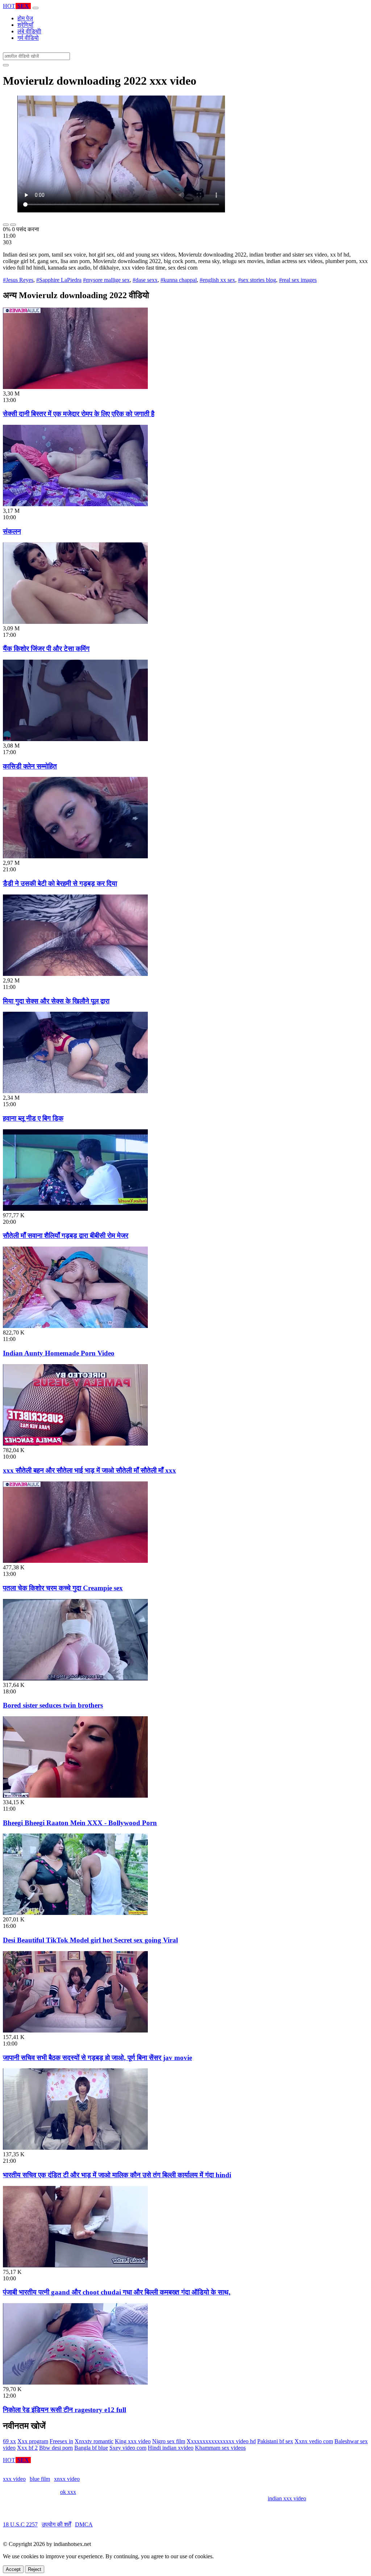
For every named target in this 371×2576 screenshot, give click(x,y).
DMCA (84, 2524)
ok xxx (68, 2492)
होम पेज (25, 18)
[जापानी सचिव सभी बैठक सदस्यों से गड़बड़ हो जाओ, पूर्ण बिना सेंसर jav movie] (75, 2031)
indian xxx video (287, 2498)
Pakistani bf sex (275, 2441)
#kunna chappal (179, 280)
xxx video (14, 2479)
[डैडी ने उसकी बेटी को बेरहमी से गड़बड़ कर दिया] (75, 856)
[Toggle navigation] (36, 8)
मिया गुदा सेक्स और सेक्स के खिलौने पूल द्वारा (56, 1001)
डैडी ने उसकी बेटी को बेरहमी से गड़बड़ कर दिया (60, 883)
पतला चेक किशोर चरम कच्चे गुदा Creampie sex (63, 1588)
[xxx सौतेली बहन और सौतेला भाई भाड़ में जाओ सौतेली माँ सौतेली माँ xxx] (75, 1444)
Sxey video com (128, 2448)
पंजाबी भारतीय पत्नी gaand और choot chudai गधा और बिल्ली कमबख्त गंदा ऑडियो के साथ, (117, 2292)
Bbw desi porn (56, 2448)
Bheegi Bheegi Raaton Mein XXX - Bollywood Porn (80, 1823)
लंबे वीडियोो (29, 31)
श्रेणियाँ (25, 25)
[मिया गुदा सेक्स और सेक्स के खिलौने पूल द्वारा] (75, 974)
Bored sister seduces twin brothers (53, 1705)
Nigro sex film (169, 2441)
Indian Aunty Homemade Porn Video (59, 1353)
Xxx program (33, 2441)
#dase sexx (145, 280)
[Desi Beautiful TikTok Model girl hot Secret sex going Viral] (75, 1913)
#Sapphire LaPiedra (59, 280)
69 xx (9, 2441)
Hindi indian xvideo (171, 2448)
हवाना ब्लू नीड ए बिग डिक (33, 1118)
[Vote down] (13, 225)
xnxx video (67, 2479)
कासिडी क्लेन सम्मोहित (30, 766)
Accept (13, 2569)
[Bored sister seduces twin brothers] (75, 1678)
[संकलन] (75, 504)
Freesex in (61, 2441)
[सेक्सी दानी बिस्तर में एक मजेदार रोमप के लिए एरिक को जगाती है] (75, 387)
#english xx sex (217, 280)
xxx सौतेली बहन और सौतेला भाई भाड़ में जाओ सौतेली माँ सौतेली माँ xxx (89, 1470)
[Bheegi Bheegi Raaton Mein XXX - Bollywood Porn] (75, 1796)
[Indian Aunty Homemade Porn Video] (75, 1326)
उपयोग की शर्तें (56, 2524)
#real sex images (298, 280)
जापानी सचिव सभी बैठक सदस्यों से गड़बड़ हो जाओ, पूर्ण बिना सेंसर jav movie (97, 2058)
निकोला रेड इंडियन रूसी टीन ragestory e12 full (64, 2410)
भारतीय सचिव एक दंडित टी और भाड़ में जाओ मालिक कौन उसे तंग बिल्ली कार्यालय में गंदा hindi (117, 2175)
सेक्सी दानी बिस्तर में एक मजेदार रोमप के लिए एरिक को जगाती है (79, 414)
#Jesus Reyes (18, 280)
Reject (35, 2569)
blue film (40, 2479)
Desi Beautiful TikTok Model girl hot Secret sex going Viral (90, 1940)
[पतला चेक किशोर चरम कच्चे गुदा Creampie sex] (75, 1561)
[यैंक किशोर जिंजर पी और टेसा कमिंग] (75, 622)
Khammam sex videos (220, 2448)
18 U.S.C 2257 (20, 2524)
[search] (6, 65)
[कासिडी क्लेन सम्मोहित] (75, 739)
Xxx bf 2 (27, 2448)
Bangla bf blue (91, 2448)
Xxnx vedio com (314, 2441)
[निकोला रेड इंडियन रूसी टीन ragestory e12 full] (75, 2383)
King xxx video (133, 2441)
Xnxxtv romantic (94, 2441)
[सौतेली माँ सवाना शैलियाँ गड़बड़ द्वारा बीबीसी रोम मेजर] (75, 1209)
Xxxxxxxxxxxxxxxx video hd (221, 2441)
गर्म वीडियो (28, 38)
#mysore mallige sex (106, 280)
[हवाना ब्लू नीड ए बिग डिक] (75, 1091)
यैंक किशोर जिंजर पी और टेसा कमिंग (46, 649)
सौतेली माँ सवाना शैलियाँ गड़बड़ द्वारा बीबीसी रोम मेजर (66, 1236)
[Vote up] (6, 225)
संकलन (12, 531)
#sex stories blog (257, 280)
